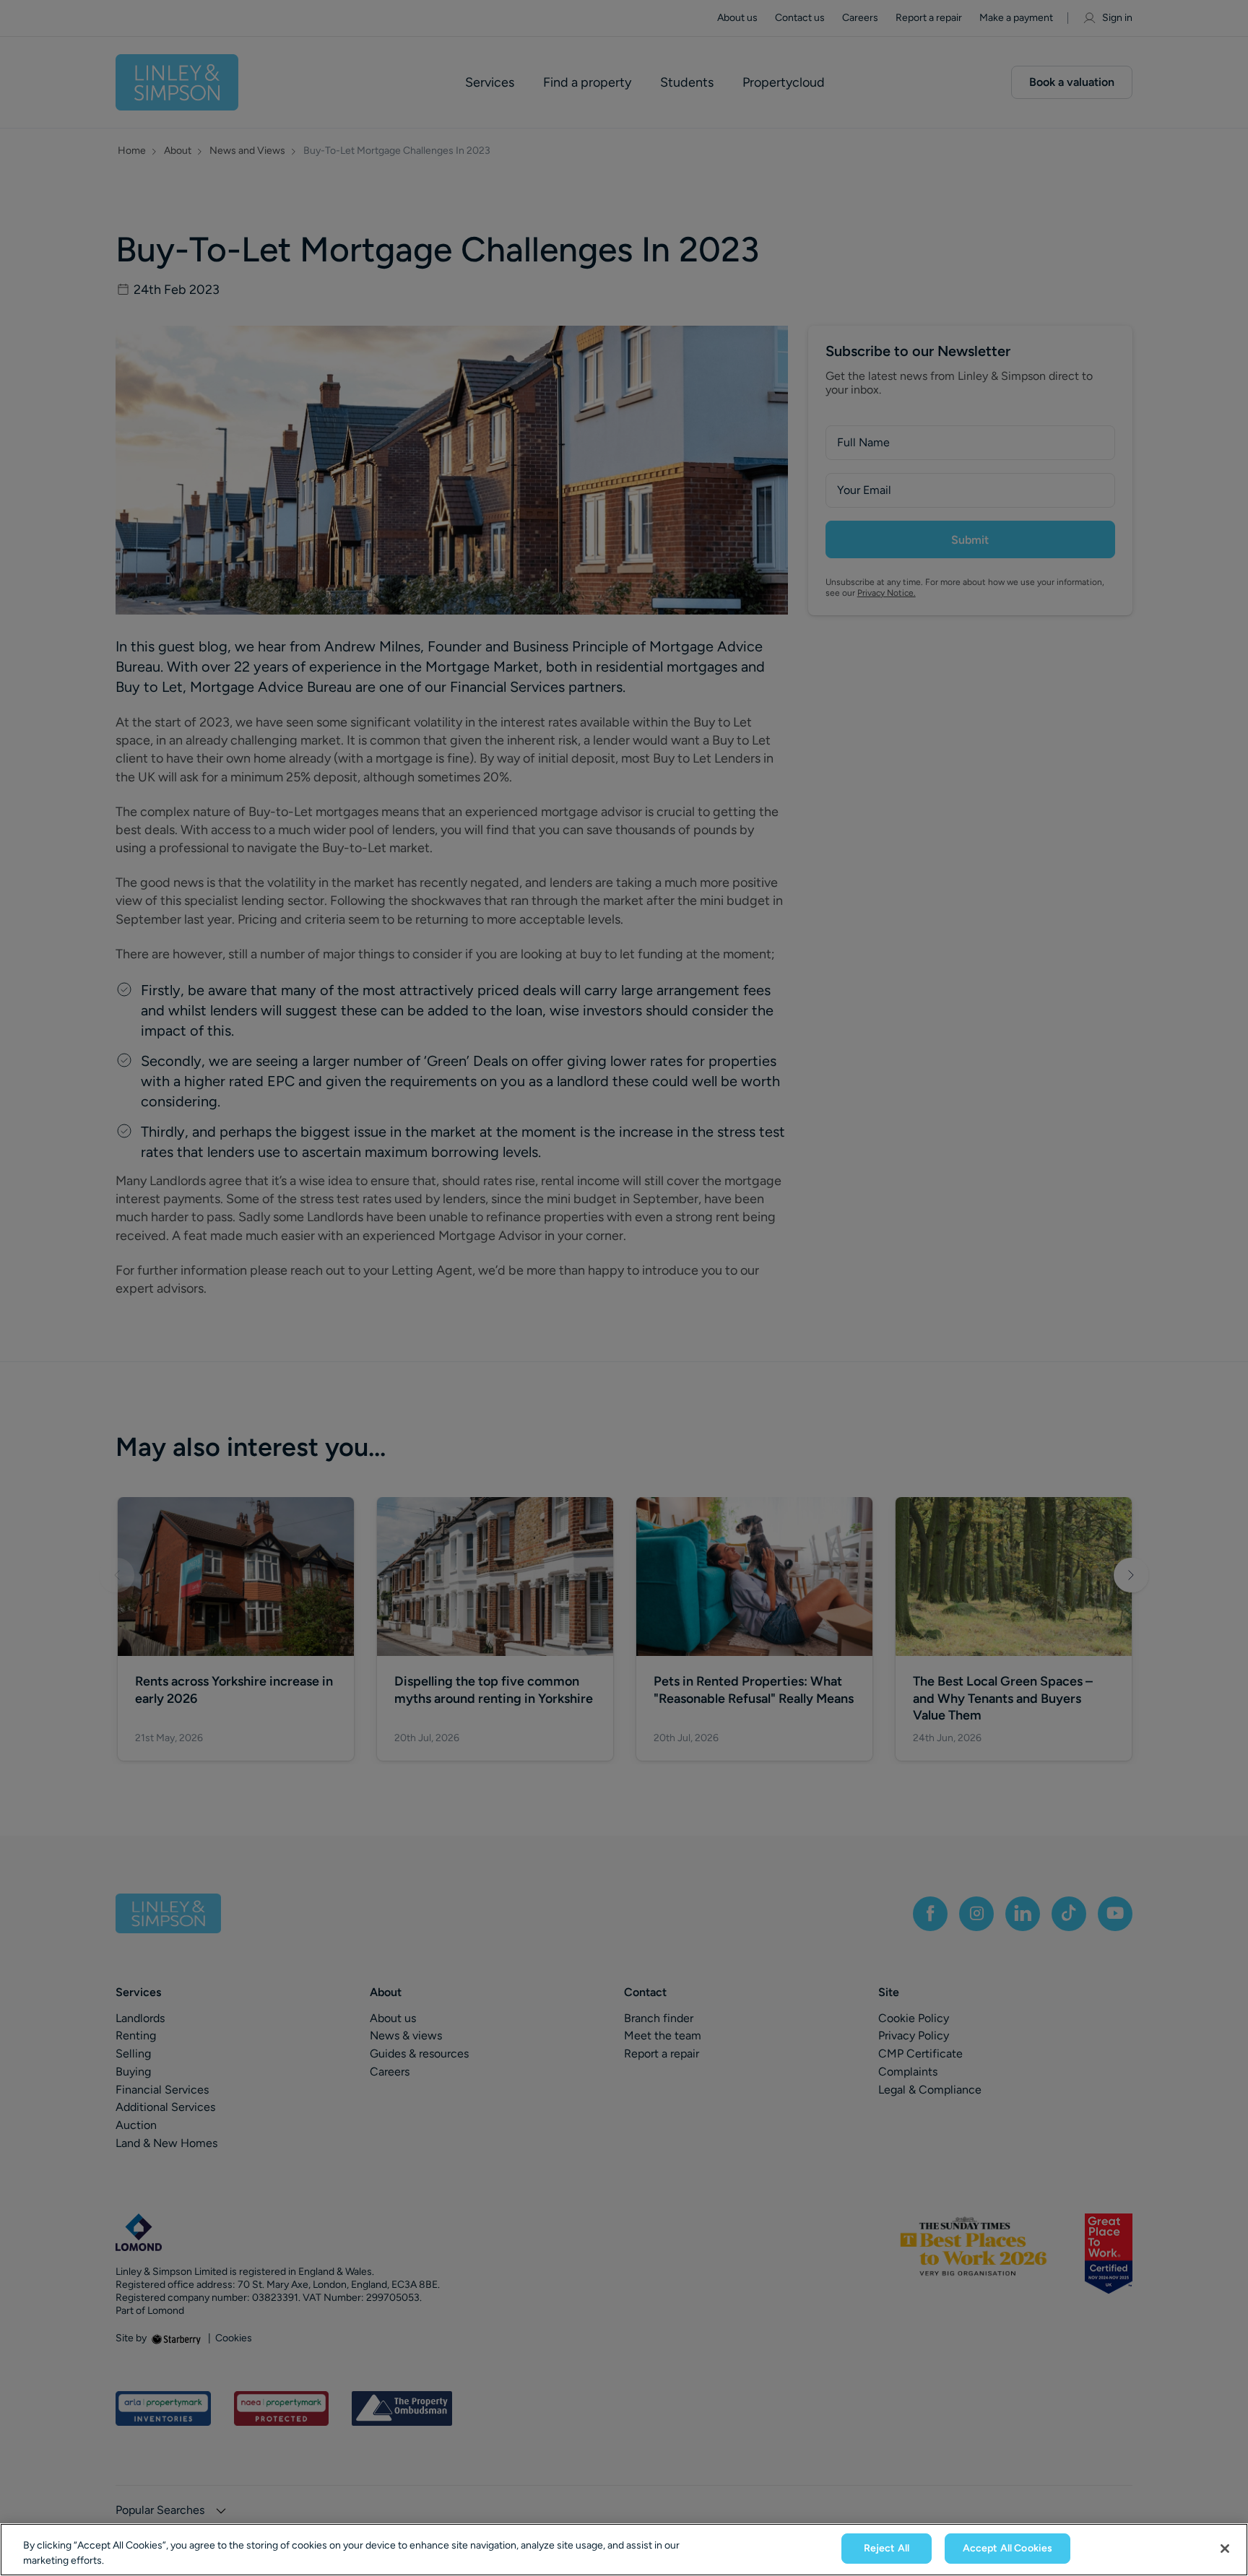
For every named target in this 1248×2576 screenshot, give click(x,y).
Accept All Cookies (1008, 2548)
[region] (624, 2550)
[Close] (1225, 2549)
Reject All (887, 2548)
